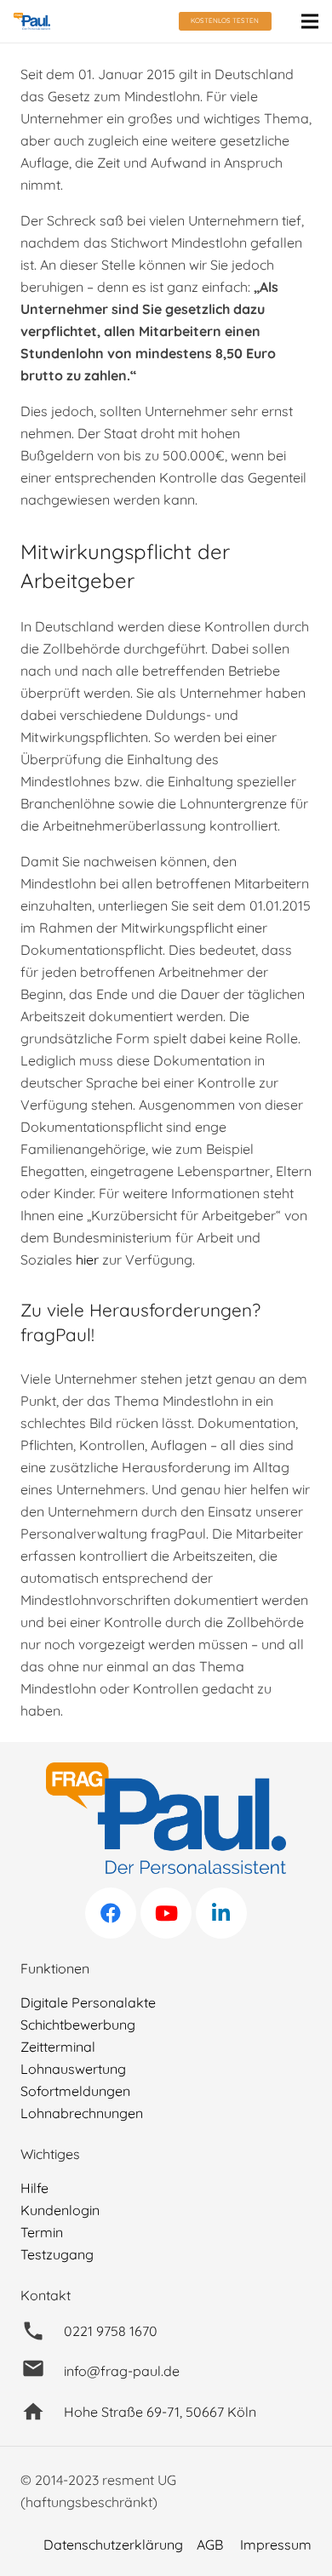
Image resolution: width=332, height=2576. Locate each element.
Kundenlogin (60, 2210)
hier (87, 1259)
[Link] (32, 21)
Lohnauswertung (73, 2069)
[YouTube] (166, 1913)
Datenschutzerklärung (113, 2545)
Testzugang (57, 2254)
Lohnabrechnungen (82, 2113)
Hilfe (34, 2188)
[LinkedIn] (221, 1913)
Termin (42, 2232)
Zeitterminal (58, 2047)
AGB (210, 2545)
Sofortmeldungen (75, 2091)
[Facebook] (111, 1913)
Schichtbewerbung (78, 2025)
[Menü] (310, 21)
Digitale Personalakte (88, 2002)
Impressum (276, 2545)
